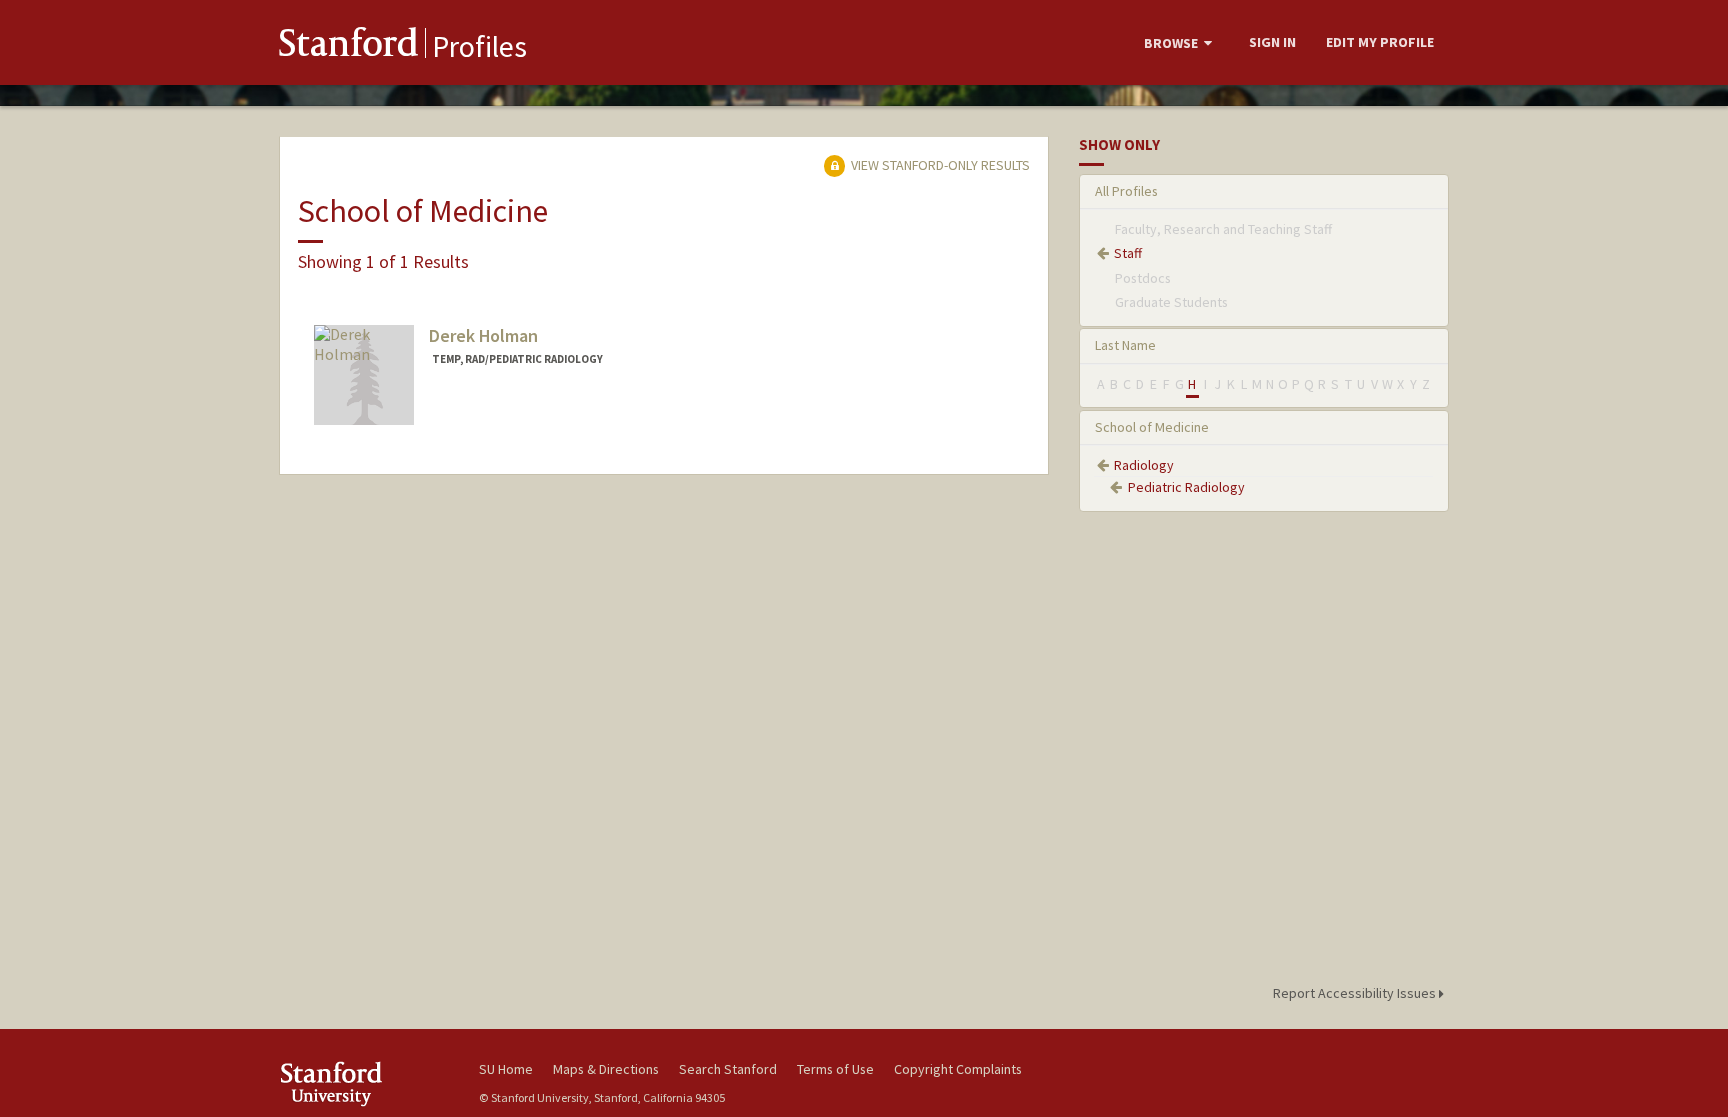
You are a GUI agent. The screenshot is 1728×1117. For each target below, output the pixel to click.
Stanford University (364, 1083)
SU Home (506, 1069)
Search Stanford (728, 1069)
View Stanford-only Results (939, 165)
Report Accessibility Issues (1356, 993)
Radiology (1144, 465)
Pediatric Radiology (1186, 487)
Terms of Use (835, 1069)
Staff (1128, 253)
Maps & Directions (606, 1069)
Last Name (1125, 345)
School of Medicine (1152, 427)
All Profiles (1126, 191)
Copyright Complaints (958, 1069)
